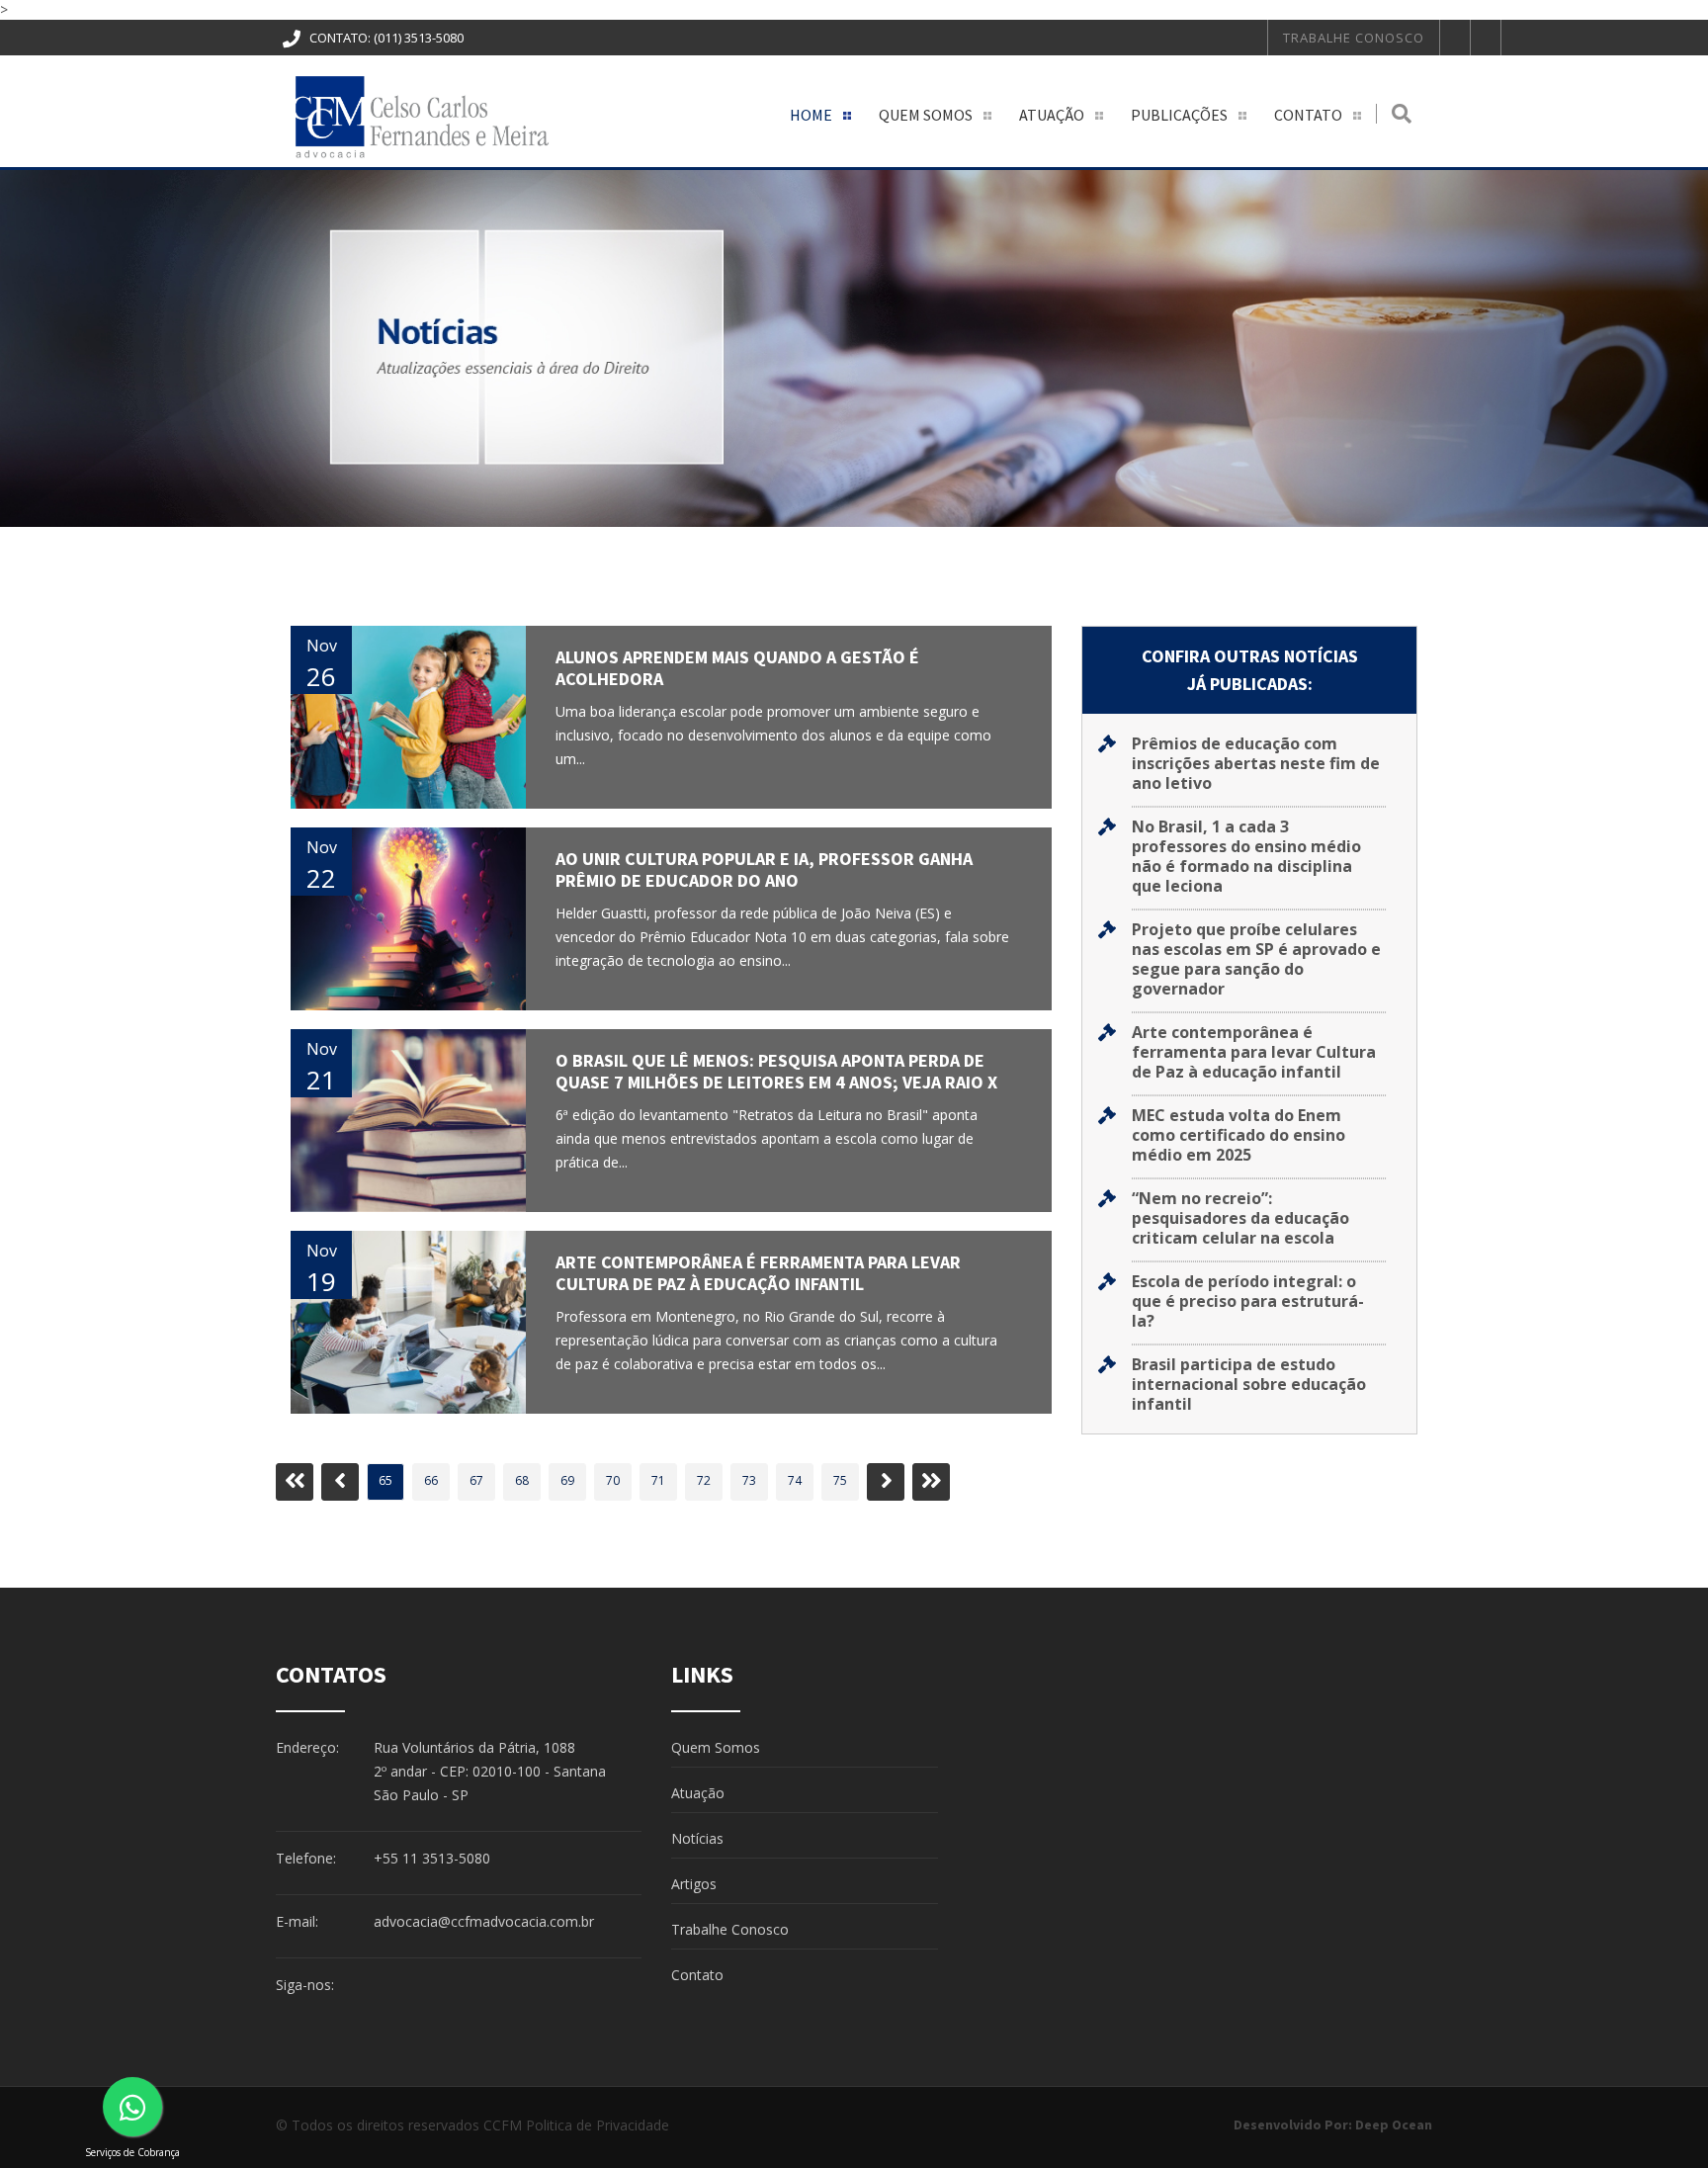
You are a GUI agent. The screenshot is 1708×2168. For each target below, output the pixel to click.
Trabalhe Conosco (1354, 38)
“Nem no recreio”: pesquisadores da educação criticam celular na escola (1240, 1218)
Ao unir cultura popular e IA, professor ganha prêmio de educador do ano (764, 869)
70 (613, 1480)
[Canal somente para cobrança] (132, 2107)
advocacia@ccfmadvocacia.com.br (484, 1921)
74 (795, 1480)
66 (431, 1480)
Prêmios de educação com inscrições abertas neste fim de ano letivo (1256, 763)
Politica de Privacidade (598, 2125)
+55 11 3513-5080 (432, 1858)
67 (476, 1480)
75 (840, 1480)
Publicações (1179, 115)
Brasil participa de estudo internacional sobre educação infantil (1249, 1384)
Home (811, 115)
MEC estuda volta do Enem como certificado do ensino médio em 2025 (1238, 1135)
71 (658, 1480)
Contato (1308, 115)
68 (522, 1480)
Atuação (1052, 115)
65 (385, 1480)
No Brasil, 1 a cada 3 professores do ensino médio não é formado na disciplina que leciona (1246, 856)
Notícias (697, 1838)
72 (704, 1480)
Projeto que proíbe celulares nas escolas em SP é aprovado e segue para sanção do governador (1256, 959)
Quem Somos (926, 115)
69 (567, 1480)
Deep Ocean (1394, 2125)
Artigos (694, 1884)
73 (749, 1480)
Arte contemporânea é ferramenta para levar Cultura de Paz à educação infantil (758, 1273)
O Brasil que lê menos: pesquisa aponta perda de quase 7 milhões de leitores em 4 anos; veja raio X (776, 1071)
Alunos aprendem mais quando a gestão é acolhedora (737, 668)
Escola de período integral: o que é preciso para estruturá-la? (1248, 1301)
